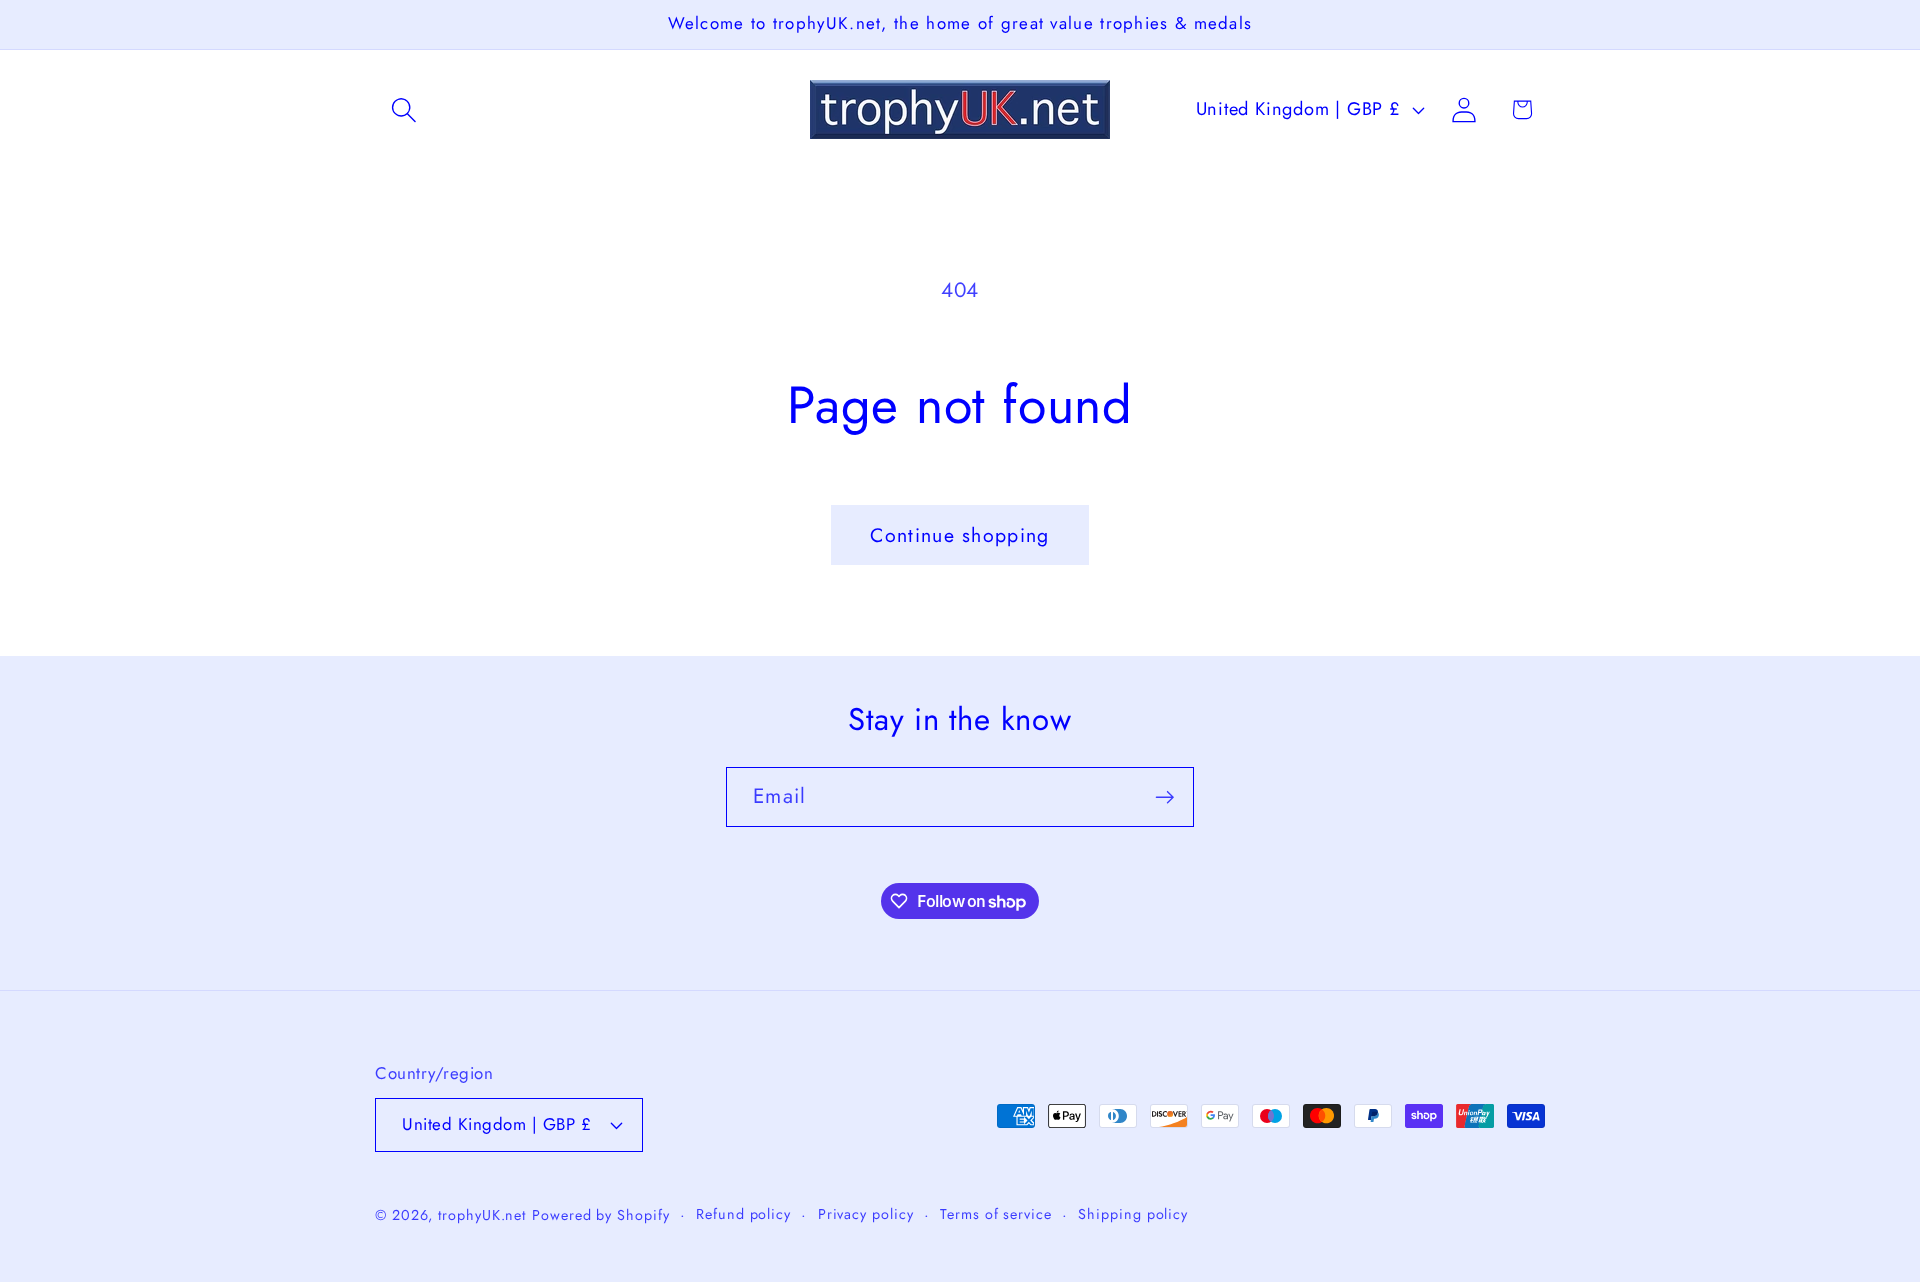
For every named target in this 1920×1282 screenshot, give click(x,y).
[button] (403, 109)
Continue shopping (959, 535)
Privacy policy (866, 1213)
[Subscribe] (1164, 797)
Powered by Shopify (600, 1214)
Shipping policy (1133, 1213)
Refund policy (743, 1213)
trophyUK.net (482, 1214)
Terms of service (996, 1213)
